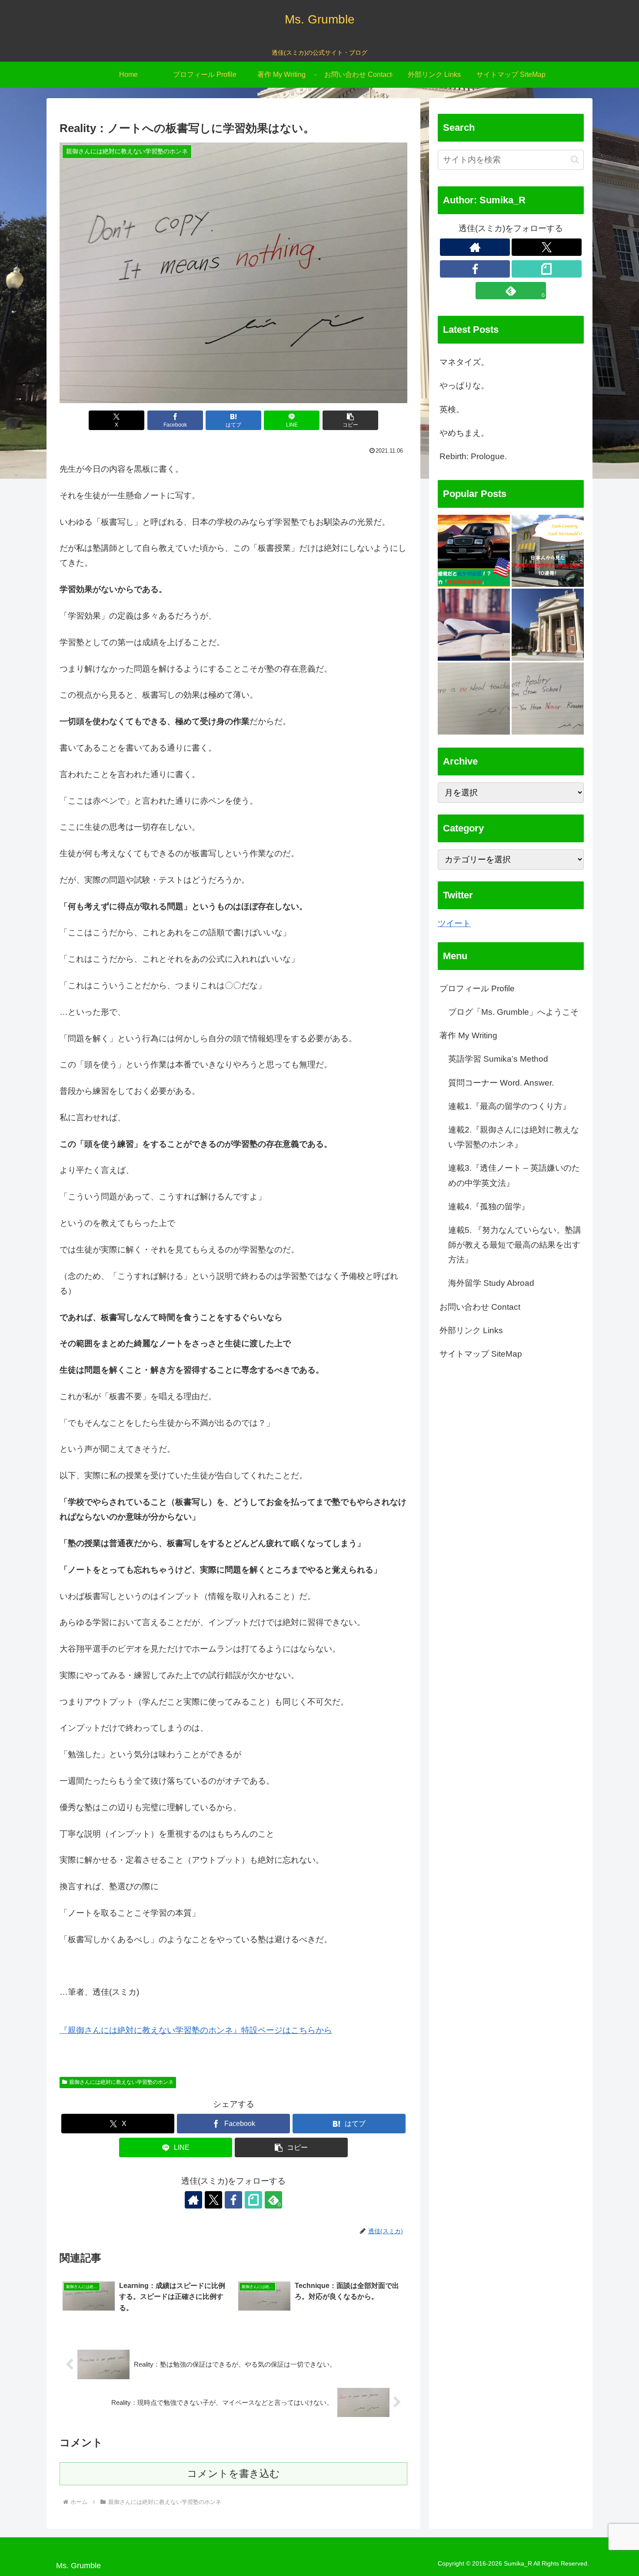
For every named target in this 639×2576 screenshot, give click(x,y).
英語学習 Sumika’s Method (498, 1059)
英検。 (452, 409)
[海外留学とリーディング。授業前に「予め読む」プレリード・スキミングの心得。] (474, 625)
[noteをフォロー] (253, 2200)
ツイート (454, 923)
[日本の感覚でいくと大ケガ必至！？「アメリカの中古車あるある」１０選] (474, 551)
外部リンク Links (471, 1330)
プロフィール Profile (477, 988)
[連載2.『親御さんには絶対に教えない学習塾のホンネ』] (548, 699)
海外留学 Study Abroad (491, 1283)
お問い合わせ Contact (480, 1307)
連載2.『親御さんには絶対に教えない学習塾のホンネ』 (514, 1137)
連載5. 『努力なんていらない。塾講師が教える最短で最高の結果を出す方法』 (515, 1245)
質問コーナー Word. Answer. (501, 1083)
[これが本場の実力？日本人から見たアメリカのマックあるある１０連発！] (548, 551)
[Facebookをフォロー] (233, 2200)
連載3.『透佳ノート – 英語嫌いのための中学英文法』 (514, 1176)
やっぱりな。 (464, 386)
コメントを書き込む (233, 2473)
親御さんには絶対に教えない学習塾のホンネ (121, 2082)
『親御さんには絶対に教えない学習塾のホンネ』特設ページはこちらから (196, 2030)
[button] (350, 420)
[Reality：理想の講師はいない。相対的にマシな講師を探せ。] (474, 699)
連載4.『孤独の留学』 (489, 1207)
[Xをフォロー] (213, 2200)
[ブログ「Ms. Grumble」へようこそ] (548, 625)
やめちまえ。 (464, 433)
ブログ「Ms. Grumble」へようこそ (513, 1012)
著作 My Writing (468, 1036)
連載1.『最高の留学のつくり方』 (509, 1106)
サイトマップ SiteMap (481, 1354)
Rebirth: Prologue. (473, 456)
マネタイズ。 (464, 362)
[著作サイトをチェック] (193, 2200)
